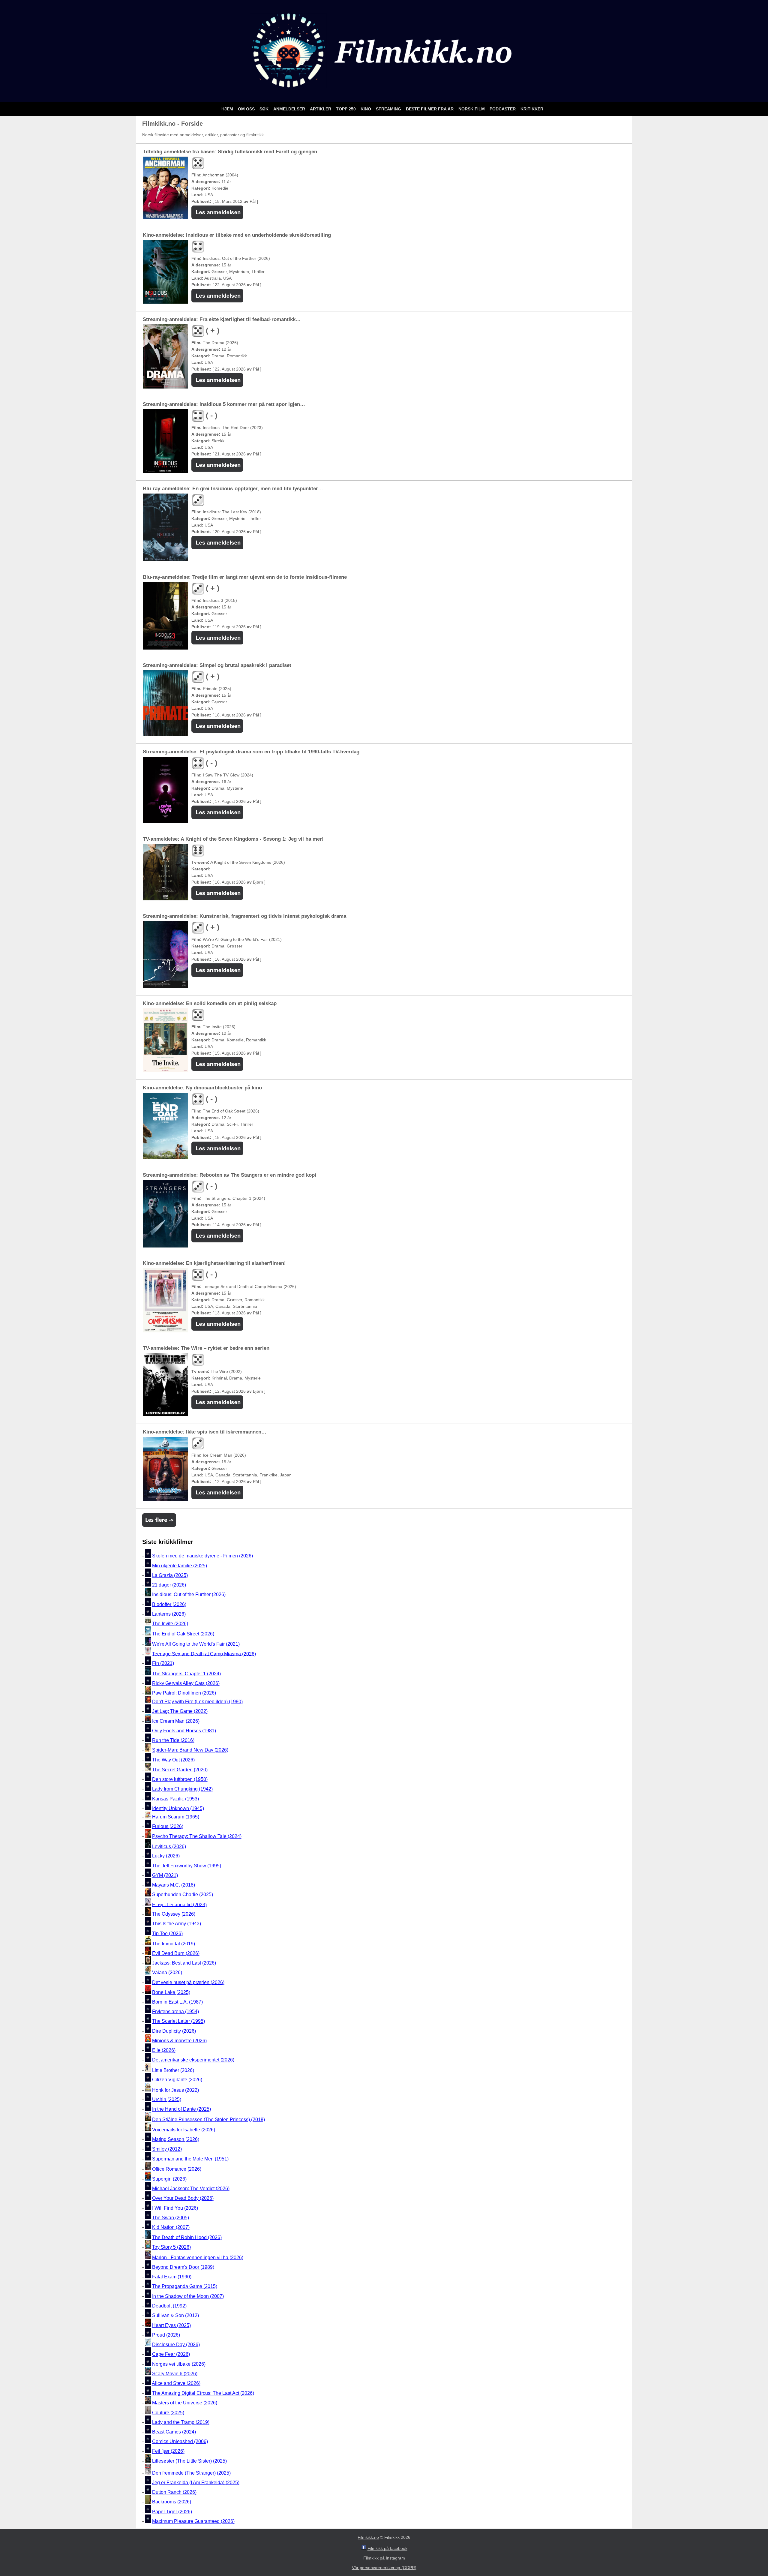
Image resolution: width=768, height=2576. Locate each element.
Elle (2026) (164, 2050)
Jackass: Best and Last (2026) (184, 1963)
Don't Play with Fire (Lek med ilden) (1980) (197, 1702)
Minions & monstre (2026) (179, 2041)
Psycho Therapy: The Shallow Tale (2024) (197, 1836)
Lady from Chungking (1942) (182, 1789)
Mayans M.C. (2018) (174, 1885)
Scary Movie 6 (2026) (175, 2374)
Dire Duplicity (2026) (174, 2031)
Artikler (321, 109)
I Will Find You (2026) (175, 2208)
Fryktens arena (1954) (175, 2012)
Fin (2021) (163, 1663)
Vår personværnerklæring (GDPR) (384, 2568)
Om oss (247, 109)
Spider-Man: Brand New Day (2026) (190, 1750)
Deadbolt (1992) (169, 2306)
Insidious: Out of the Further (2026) (189, 1595)
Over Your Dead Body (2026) (183, 2198)
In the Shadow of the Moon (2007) (188, 2296)
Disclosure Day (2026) (176, 2345)
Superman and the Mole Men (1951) (190, 2159)
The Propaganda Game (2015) (185, 2287)
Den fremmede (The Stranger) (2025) (191, 2473)
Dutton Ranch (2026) (174, 2492)
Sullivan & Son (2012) (175, 2316)
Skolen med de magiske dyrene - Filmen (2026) (202, 1556)
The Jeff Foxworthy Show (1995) (187, 1866)
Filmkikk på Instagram (384, 2558)
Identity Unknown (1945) (178, 1808)
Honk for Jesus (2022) (175, 2090)
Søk (265, 109)
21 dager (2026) (169, 1585)
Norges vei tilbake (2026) (179, 2364)
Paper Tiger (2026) (172, 2512)
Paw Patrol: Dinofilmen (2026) (184, 1693)
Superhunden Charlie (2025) (183, 1895)
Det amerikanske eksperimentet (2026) (193, 2060)
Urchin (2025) (167, 2099)
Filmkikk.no (368, 2537)
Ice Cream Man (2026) (176, 1721)
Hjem (228, 109)
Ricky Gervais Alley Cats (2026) (186, 1683)
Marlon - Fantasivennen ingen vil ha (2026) (198, 2258)
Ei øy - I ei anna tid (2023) (179, 1904)
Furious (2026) (168, 1826)
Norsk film (472, 109)
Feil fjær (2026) (168, 2451)
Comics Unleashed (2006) (180, 2441)
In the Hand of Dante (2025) (181, 2109)
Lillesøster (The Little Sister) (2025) (189, 2461)
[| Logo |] (384, 95)
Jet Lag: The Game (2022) (180, 1711)
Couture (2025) (168, 2413)
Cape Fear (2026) (171, 2354)
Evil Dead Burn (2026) (176, 1953)
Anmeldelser (290, 109)
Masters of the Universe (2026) (185, 2403)
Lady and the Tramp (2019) (181, 2422)
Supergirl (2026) (169, 2179)
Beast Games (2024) (174, 2432)
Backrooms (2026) (172, 2502)
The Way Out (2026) (173, 1760)
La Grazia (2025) (170, 1575)
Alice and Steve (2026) (176, 2384)
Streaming (389, 109)
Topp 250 (346, 109)
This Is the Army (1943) (177, 1924)
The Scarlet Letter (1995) (178, 2021)
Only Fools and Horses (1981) (184, 1731)
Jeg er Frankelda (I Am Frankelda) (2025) (196, 2483)
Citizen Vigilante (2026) (177, 2080)
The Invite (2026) (170, 1624)
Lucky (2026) (166, 1856)
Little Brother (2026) (173, 2070)
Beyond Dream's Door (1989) (183, 2267)
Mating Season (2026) (176, 2139)
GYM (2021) (165, 1875)
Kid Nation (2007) (171, 2227)
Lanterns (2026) (169, 1614)
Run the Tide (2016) (173, 1740)
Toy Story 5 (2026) (171, 2247)
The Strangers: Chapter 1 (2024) (186, 1674)
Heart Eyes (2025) (171, 2325)
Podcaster (503, 109)
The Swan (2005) (171, 2218)
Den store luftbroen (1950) (180, 1779)
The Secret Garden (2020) (180, 1770)
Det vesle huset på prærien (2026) (188, 1982)
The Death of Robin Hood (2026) (187, 2237)
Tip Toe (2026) (167, 1934)
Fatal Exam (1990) (172, 2277)
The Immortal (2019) (174, 1944)
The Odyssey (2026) (174, 1914)
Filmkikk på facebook (387, 2548)
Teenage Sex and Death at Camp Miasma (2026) (204, 1654)
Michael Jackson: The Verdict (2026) (191, 2189)
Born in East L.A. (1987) (177, 2002)
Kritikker (532, 109)
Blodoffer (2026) (169, 1604)
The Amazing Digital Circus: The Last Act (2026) (203, 2393)
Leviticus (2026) (169, 1846)
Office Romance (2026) (177, 2169)
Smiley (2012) (167, 2149)
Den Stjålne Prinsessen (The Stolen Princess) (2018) (208, 2120)
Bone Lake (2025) (171, 1992)
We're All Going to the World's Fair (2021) (196, 1644)
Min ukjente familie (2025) (180, 1566)
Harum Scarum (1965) (176, 1817)
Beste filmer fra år (430, 109)
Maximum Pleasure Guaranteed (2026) (193, 2521)
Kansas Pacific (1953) (175, 1799)
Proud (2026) (166, 2335)
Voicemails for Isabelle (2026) (184, 2130)
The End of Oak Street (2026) (183, 1634)
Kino (366, 109)
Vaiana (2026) (167, 1973)
